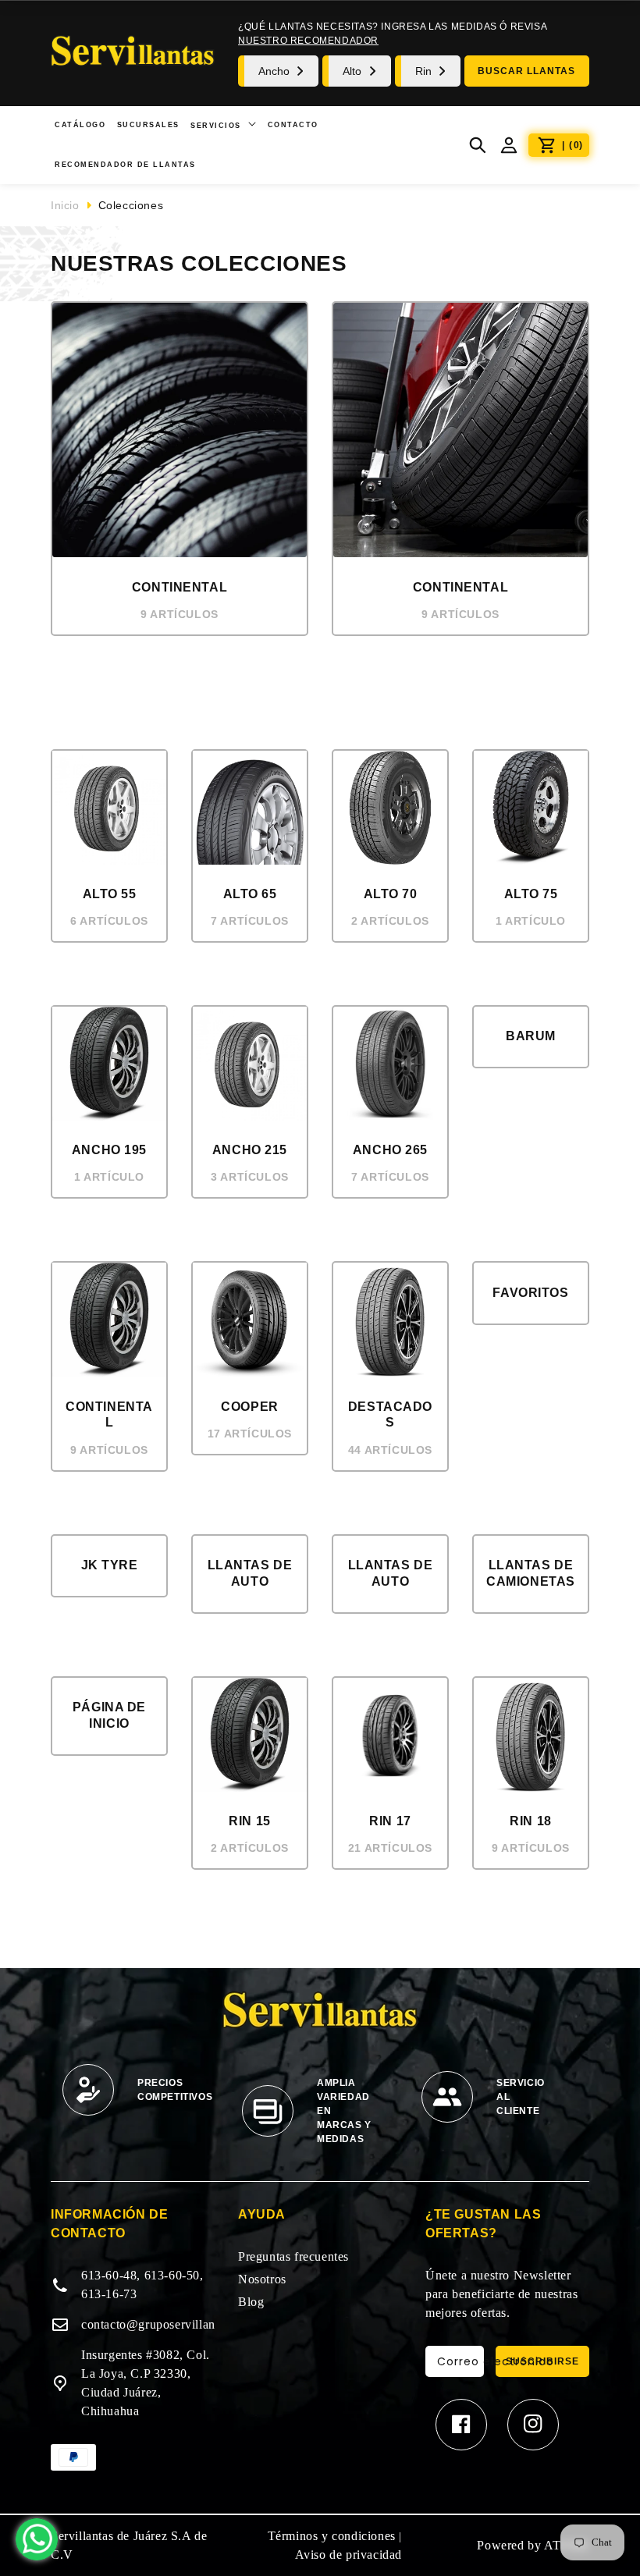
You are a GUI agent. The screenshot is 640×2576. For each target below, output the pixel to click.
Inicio (65, 205)
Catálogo (80, 125)
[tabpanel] (140, 2098)
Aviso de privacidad (348, 2555)
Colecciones (131, 205)
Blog (251, 2302)
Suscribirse (542, 2361)
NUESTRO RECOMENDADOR (308, 41)
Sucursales (148, 125)
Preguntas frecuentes (293, 2256)
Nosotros (262, 2279)
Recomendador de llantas (125, 165)
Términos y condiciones (332, 2536)
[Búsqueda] (478, 145)
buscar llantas (526, 71)
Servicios (217, 126)
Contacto (293, 125)
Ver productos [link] (180, 663)
